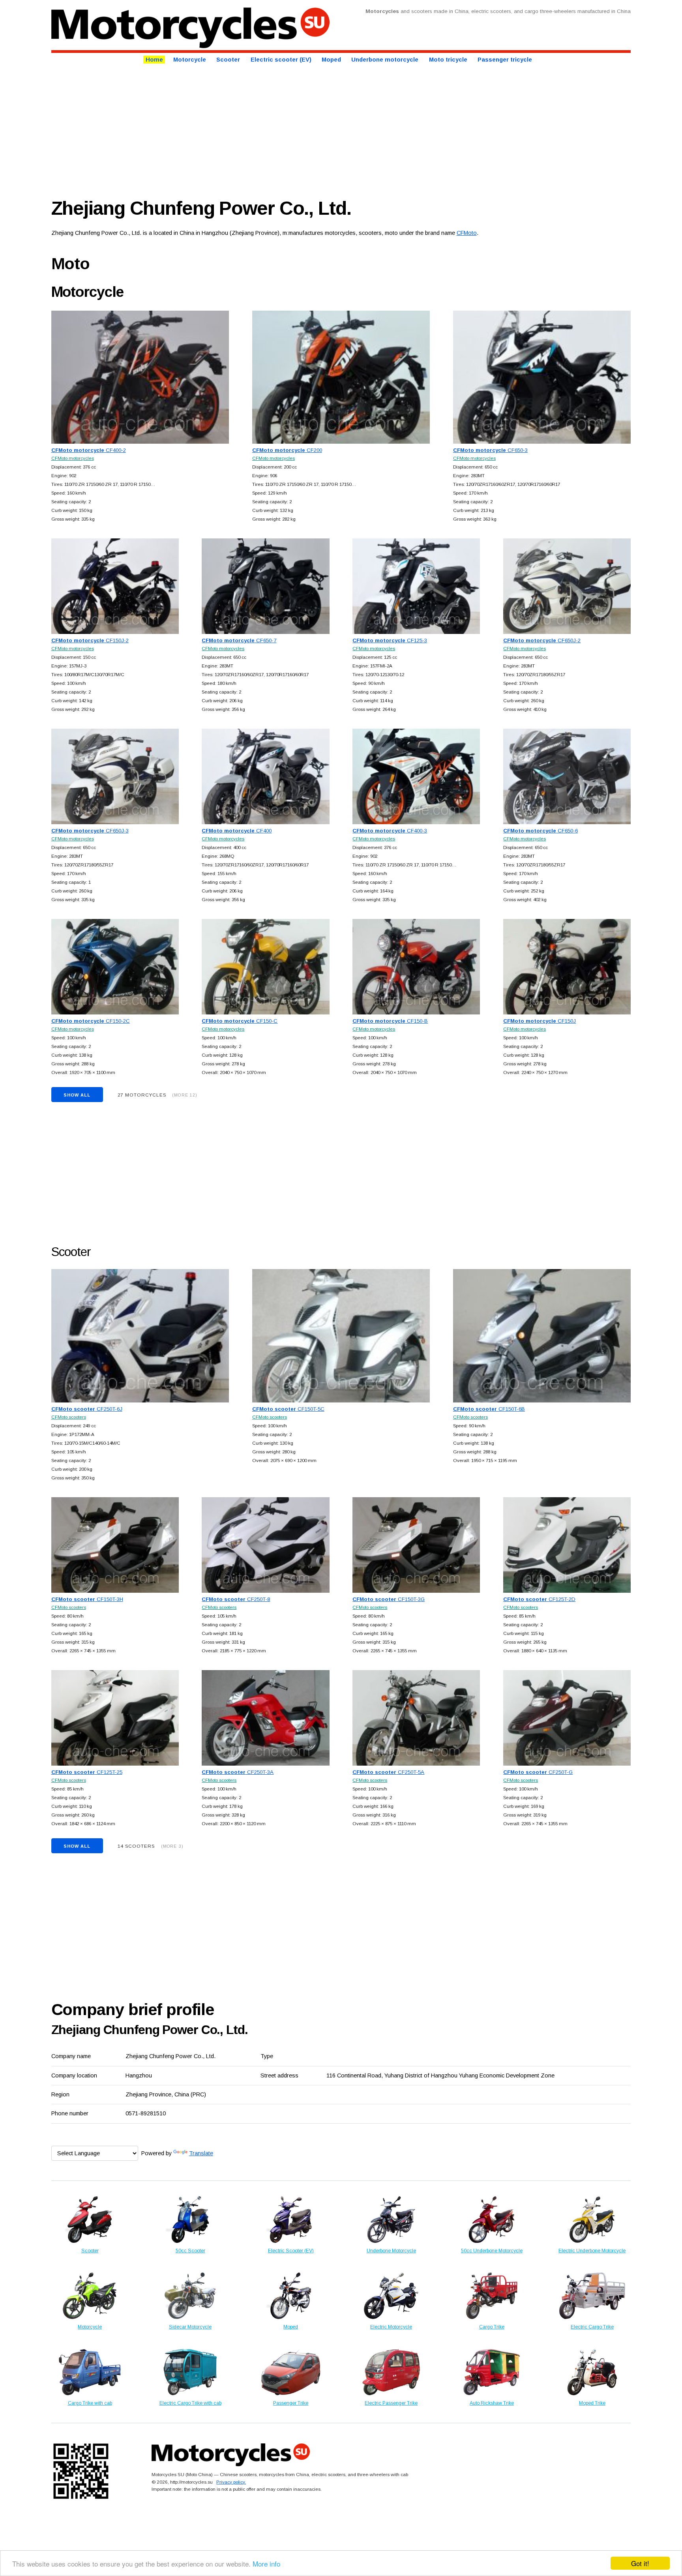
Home (154, 60)
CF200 (287, 450)
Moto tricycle (448, 60)
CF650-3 (490, 450)
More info (266, 2564)
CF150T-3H (87, 1599)
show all (77, 1095)
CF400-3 (390, 831)
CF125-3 (390, 640)
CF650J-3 (90, 831)
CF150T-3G (389, 1599)
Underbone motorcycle (385, 60)
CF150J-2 (90, 640)
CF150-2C (91, 1021)
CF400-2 (89, 450)
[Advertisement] (288, 129)
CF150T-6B (489, 1409)
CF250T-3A (238, 1772)
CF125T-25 (87, 1772)
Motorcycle (190, 60)
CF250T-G (538, 1772)
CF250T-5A (388, 1772)
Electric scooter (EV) (281, 60)
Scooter (228, 60)
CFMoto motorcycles (73, 458)
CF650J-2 (542, 640)
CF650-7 (239, 640)
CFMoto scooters (69, 1417)
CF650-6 (541, 831)
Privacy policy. (231, 2482)
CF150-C (240, 1021)
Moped (331, 60)
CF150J (540, 1021)
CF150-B (390, 1021)
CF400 (237, 831)
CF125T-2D (539, 1599)
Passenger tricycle (505, 60)
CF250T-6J (87, 1409)
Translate (201, 2153)
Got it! (640, 2563)
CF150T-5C (288, 1409)
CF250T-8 (236, 1599)
